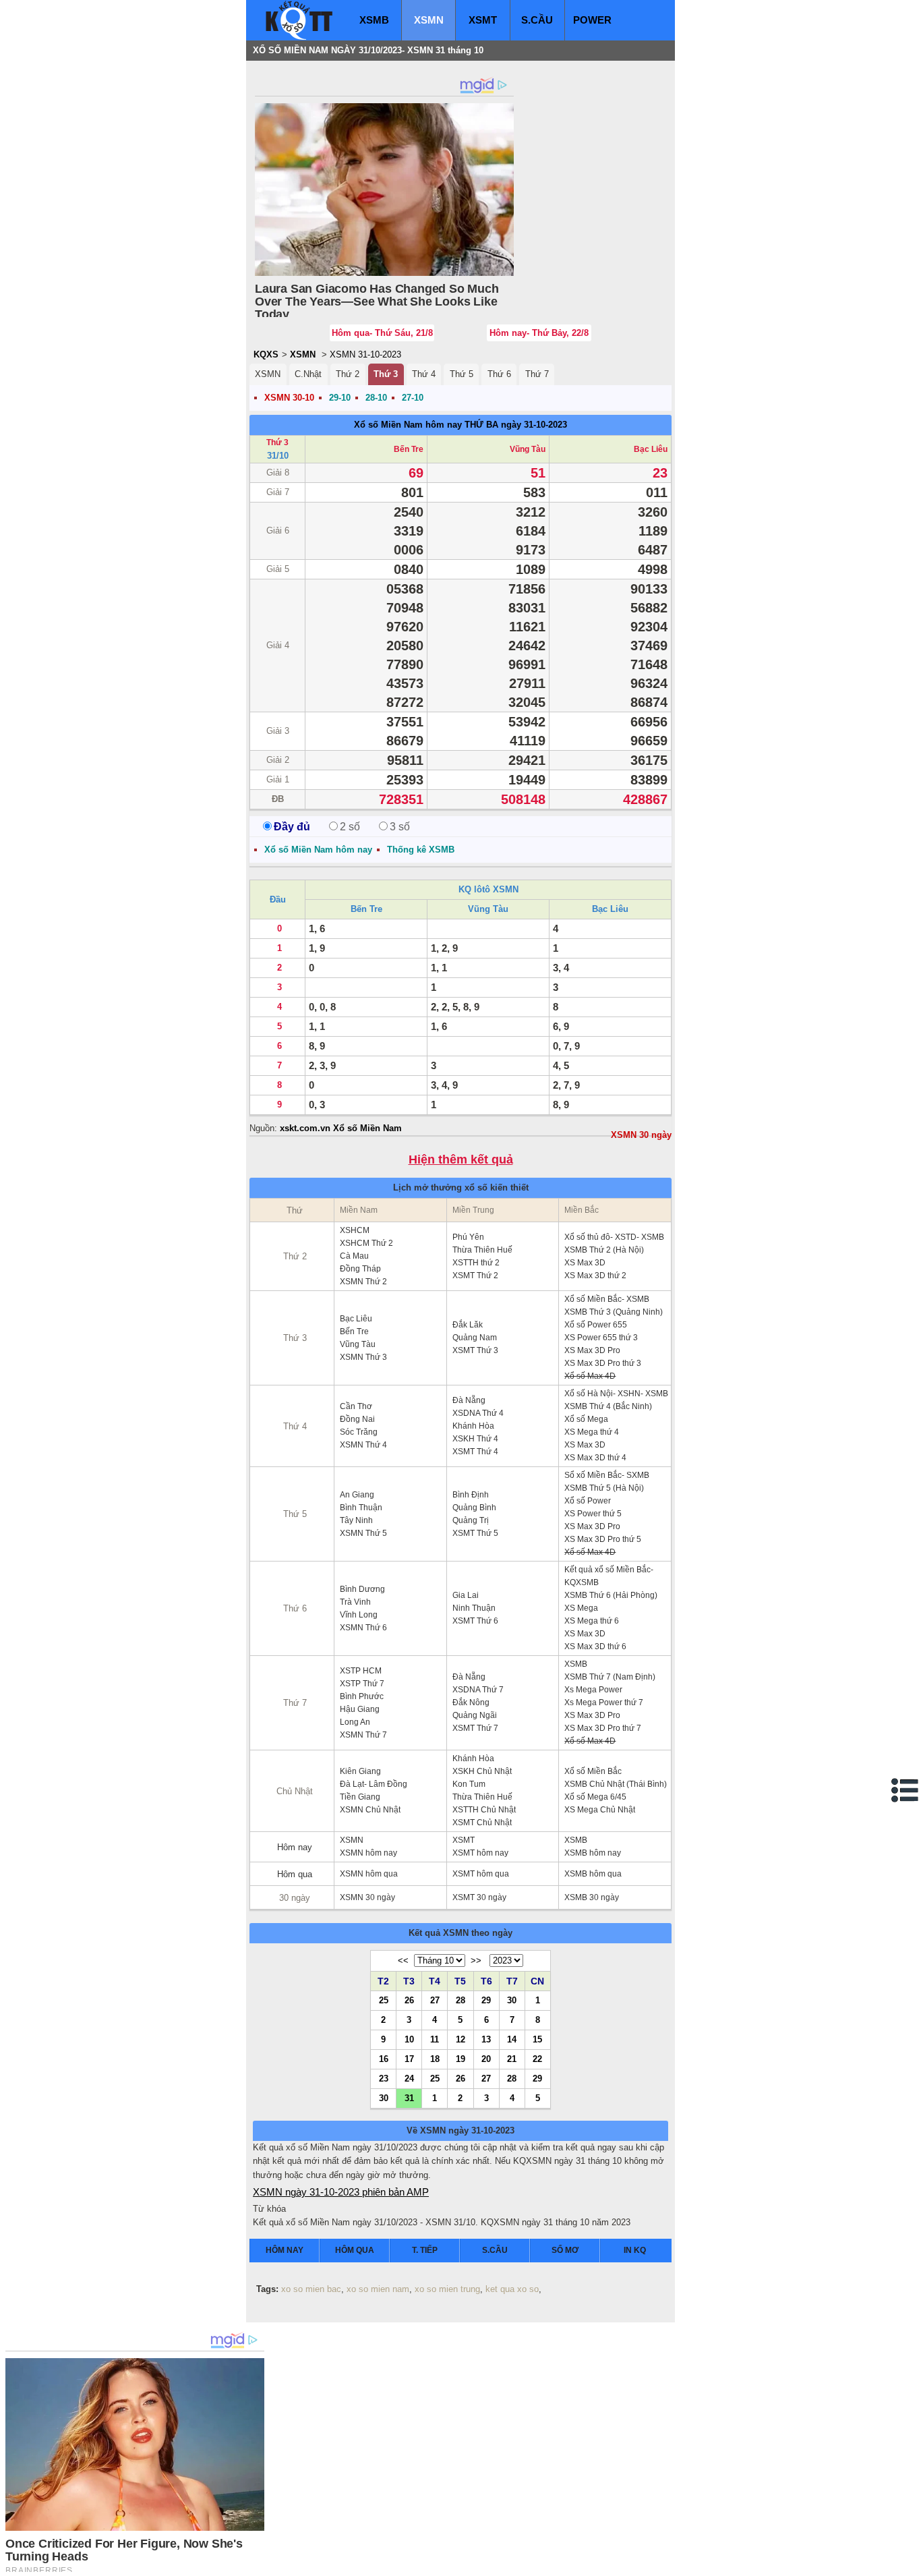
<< (403, 1960)
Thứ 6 (499, 374)
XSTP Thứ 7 (362, 1684)
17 (409, 2059)
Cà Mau (354, 1256)
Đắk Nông (471, 1702)
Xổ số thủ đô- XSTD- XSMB (614, 1237)
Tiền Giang (360, 1797)
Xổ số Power (588, 1501)
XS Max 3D (585, 1263)
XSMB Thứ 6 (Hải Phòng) (611, 1595)
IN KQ (635, 2250)
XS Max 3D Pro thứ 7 (603, 1728)
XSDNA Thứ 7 (478, 1690)
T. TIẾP (425, 2250)
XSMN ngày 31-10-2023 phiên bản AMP (341, 2192)
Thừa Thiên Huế (482, 1250)
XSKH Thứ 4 (475, 1439)
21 (512, 2059)
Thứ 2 (348, 374)
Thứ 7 (537, 374)
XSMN (429, 20)
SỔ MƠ (565, 2250)
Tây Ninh (356, 1520)
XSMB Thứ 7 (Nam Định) (610, 1677)
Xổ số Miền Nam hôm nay (408, 425)
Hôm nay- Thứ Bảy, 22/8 (539, 333)
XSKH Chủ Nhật (482, 1771)
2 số (350, 827)
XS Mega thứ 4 (592, 1432)
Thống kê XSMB (421, 850)
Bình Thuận (361, 1508)
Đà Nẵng (469, 1400)
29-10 (340, 398)
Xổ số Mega (586, 1419)
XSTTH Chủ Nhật (484, 1810)
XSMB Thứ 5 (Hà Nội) (604, 1488)
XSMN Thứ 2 (363, 1282)
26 (409, 2000)
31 (409, 2098)
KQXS (266, 354)
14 (512, 2039)
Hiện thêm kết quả (461, 1160)
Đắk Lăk (468, 1325)
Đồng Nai (357, 1419)
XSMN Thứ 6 (363, 1628)
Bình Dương (362, 1589)
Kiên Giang (360, 1771)
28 (460, 2000)
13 (486, 2039)
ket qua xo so (512, 2289)
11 (435, 2039)
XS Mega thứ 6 (592, 1621)
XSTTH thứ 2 (476, 1263)
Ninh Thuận (474, 1608)
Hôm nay (295, 1847)
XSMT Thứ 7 (475, 1728)
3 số (400, 827)
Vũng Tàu (528, 449)
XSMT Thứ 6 (475, 1621)
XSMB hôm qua (593, 1874)
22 (537, 2059)
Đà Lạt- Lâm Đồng (374, 1784)
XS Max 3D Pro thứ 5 (603, 1539)
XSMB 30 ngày (592, 1897)
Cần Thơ (356, 1406)
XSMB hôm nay (593, 1853)
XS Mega (581, 1608)
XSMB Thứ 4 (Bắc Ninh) (608, 1406)
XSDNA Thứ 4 (478, 1413)
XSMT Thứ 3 (475, 1350)
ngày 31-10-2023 (534, 425)
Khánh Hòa (473, 1426)
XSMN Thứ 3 (363, 1357)
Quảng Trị (471, 1520)
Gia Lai (466, 1595)
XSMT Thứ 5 (475, 1533)
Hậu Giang (360, 1709)
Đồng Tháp (360, 1269)
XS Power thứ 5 (593, 1514)
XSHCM (355, 1230)
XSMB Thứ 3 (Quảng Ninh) (614, 1312)
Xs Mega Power (593, 1690)
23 (384, 2078)
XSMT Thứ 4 (475, 1452)
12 (460, 2039)
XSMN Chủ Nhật (370, 1810)
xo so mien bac (311, 2289)
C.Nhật (308, 374)
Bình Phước (362, 1696)
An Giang (357, 1495)
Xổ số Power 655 (596, 1325)
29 (486, 2000)
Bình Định (471, 1495)
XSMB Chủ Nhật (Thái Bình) (616, 1784)
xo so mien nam (378, 2289)
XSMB (374, 20)
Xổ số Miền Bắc (593, 1771)
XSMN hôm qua (369, 1874)
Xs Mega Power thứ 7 (604, 1702)
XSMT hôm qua (481, 1874)
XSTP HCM (361, 1671)
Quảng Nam (475, 1338)
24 (409, 2078)
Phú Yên (468, 1237)
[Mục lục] (905, 1790)
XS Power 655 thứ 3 (601, 1338)
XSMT (483, 20)
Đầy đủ (292, 827)
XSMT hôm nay (480, 1853)
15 (537, 2039)
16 (384, 2059)
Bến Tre (409, 449)
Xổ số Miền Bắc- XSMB (607, 1299)
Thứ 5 (462, 374)
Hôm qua (295, 1874)
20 (486, 2059)
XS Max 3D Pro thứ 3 (603, 1363)
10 (409, 2039)
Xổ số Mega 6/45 (595, 1797)
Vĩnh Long (359, 1615)
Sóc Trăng (359, 1432)
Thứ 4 (424, 374)
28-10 (376, 398)
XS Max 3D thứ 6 (595, 1647)
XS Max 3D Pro (592, 1350)
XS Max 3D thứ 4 (595, 1458)
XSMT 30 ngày (479, 1897)
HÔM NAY (285, 2250)
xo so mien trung (447, 2289)
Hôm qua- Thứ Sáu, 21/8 (382, 333)
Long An (355, 1722)
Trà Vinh (355, 1602)
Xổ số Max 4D (590, 1376)
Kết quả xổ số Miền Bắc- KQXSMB (609, 1576)
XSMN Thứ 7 (363, 1735)
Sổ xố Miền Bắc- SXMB (607, 1475)
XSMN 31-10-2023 (365, 354)
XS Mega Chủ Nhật (600, 1810)
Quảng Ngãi (475, 1715)
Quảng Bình (474, 1508)
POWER (592, 20)
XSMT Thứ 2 (475, 1276)
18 (435, 2059)
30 (512, 2000)
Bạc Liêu (651, 449)
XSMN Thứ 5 (363, 1533)
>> (476, 1960)
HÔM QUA (355, 2250)
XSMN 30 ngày (641, 1135)
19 (460, 2059)
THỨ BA (481, 425)
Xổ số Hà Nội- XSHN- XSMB (616, 1394)
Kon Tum (469, 1784)
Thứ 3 (386, 374)
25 (384, 2000)
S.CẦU (537, 20)
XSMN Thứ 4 (363, 1445)
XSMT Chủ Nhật (482, 1823)
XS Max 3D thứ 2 (595, 1276)
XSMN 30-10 (289, 398)
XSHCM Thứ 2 (366, 1243)
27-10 (413, 398)
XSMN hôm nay (368, 1853)
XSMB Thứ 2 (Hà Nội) (604, 1250)
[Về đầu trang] (908, 2563)
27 (435, 2000)
